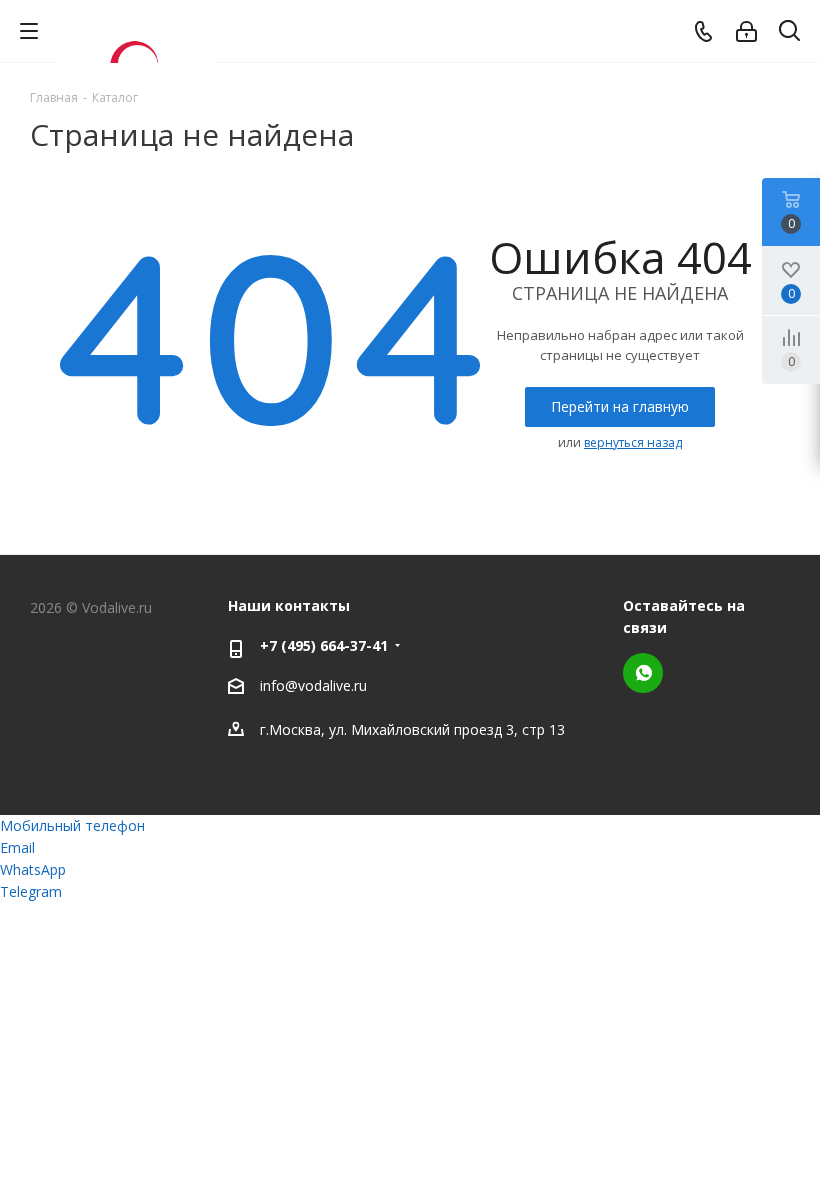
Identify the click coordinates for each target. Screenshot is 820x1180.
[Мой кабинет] (746, 31)
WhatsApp (643, 673)
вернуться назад (633, 442)
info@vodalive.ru (313, 685)
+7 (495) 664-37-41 (324, 645)
